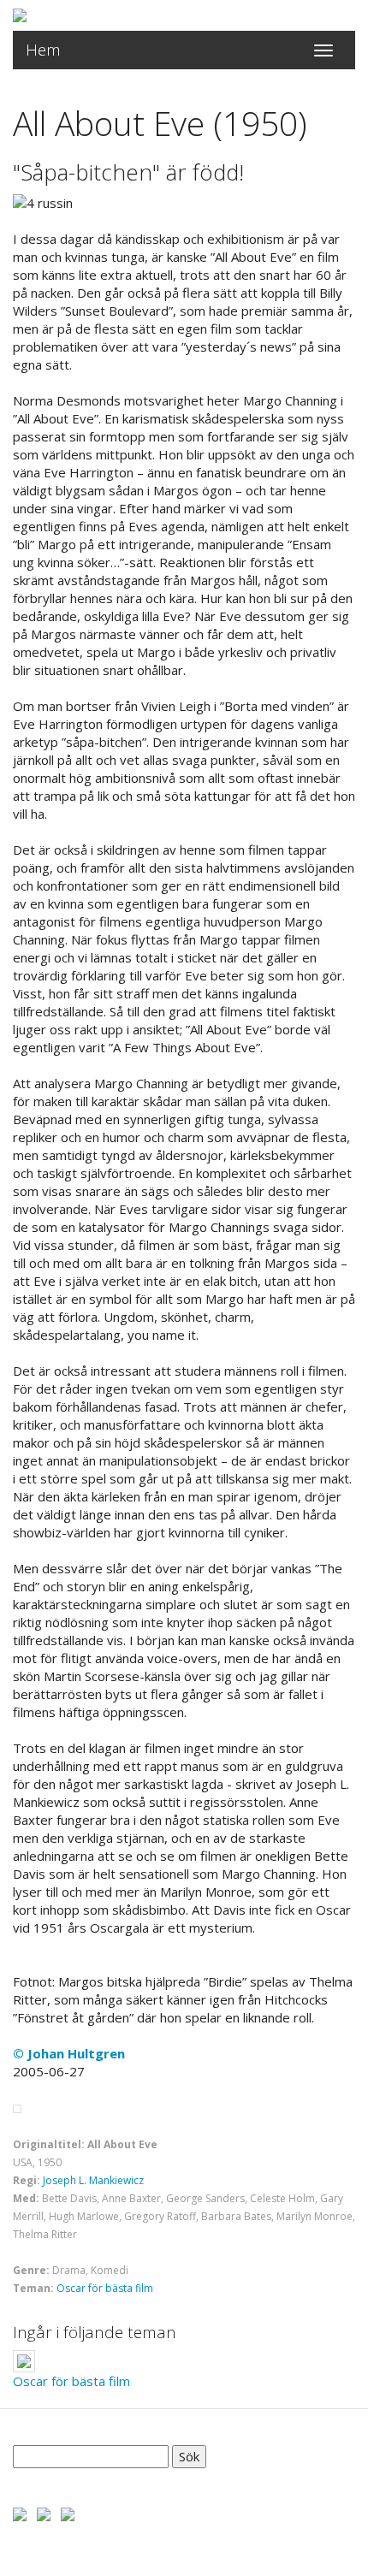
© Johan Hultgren (69, 2053)
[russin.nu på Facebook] (20, 2513)
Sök (189, 2456)
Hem (43, 50)
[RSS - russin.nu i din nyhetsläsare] (68, 2513)
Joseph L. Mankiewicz (93, 2180)
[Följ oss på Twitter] (44, 2513)
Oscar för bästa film (105, 2288)
